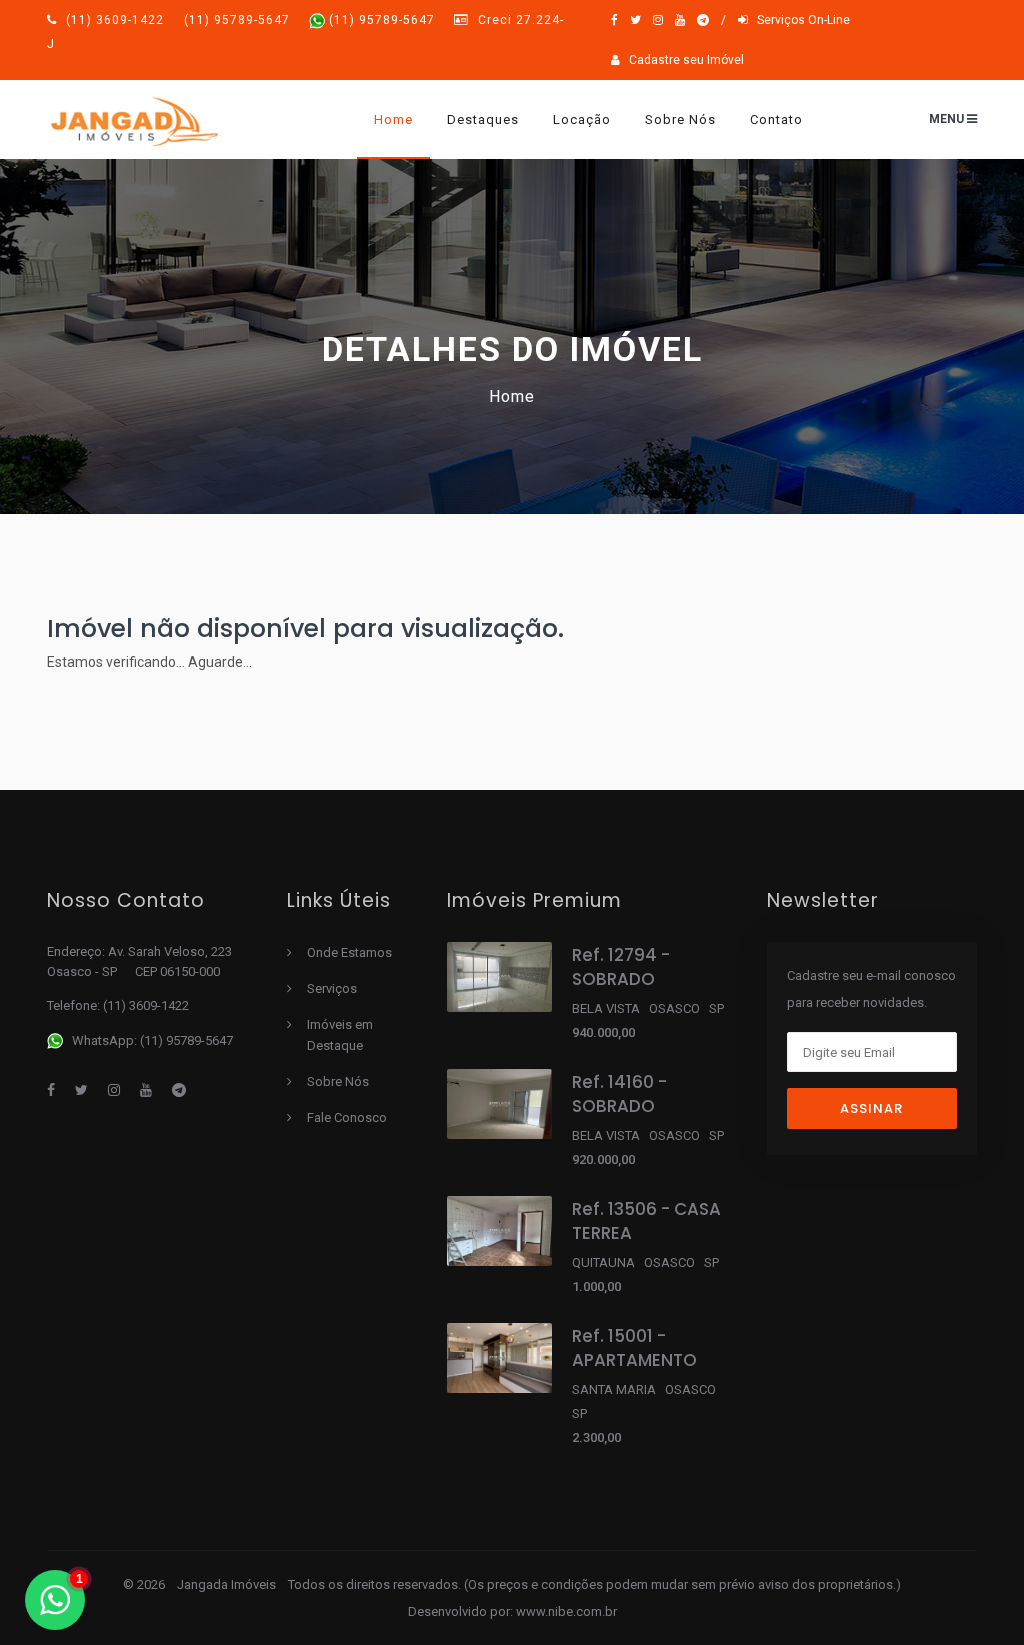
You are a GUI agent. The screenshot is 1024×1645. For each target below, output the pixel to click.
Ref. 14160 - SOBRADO (619, 1094)
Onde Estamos (349, 952)
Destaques (483, 119)
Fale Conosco (347, 1117)
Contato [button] (776, 119)
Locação (582, 119)
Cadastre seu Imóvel (682, 60)
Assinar (871, 1108)
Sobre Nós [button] (680, 119)
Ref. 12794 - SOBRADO (621, 967)
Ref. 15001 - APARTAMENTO (634, 1348)
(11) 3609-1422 (178, 20)
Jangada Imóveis (228, 1584)
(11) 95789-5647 (382, 20)
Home (393, 119)
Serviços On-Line (799, 20)
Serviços (332, 988)
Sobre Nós (338, 1081)
